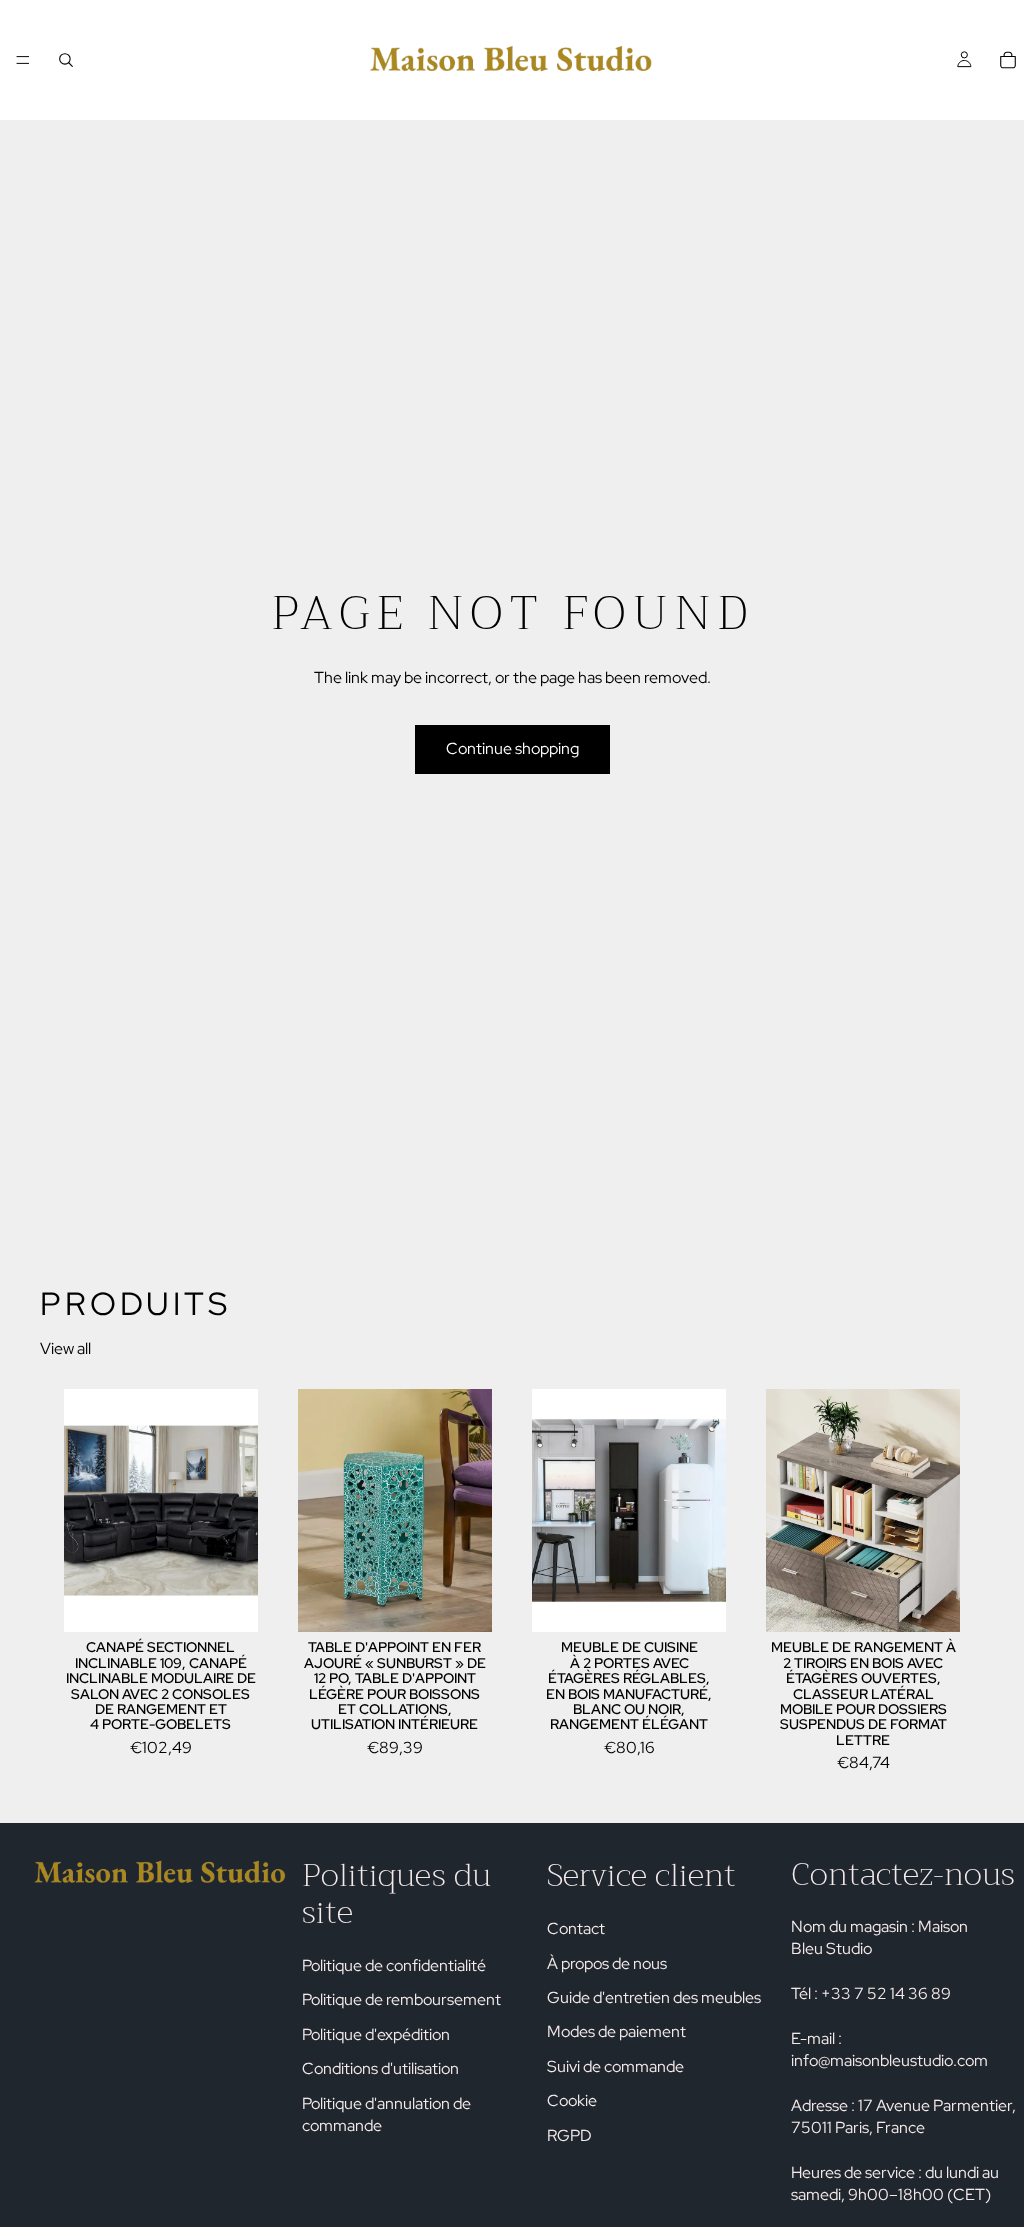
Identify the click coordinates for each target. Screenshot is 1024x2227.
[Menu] (23, 60)
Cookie (572, 2100)
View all (65, 1348)
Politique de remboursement (401, 1999)
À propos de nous (607, 1962)
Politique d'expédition (376, 2033)
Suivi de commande (615, 2065)
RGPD (569, 2134)
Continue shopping (512, 748)
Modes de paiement (616, 2031)
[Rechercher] (66, 60)
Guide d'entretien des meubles (654, 1997)
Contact (576, 1928)
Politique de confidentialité (394, 1965)
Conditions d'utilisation (380, 2068)
